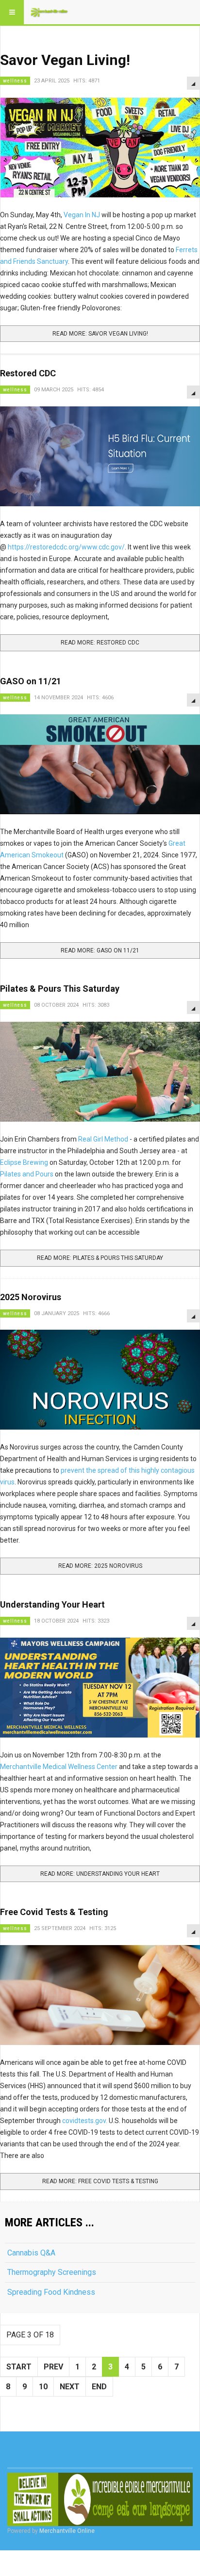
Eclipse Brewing (24, 1162)
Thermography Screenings (52, 2272)
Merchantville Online (67, 2531)
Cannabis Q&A (31, 2253)
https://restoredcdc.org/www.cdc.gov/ (66, 547)
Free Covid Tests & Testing (54, 1912)
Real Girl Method (103, 1139)
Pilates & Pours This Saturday (60, 989)
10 (43, 2387)
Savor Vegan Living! (65, 60)
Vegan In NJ (82, 215)
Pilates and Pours (27, 1174)
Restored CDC (28, 373)
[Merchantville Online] (50, 12)
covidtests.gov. (85, 2121)
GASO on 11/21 (31, 681)
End (99, 2387)
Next (70, 2387)
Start (19, 2367)
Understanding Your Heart (52, 1604)
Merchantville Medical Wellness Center (59, 1767)
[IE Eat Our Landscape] (100, 2499)
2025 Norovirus (31, 1297)
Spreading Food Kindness (51, 2292)
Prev (53, 2367)
